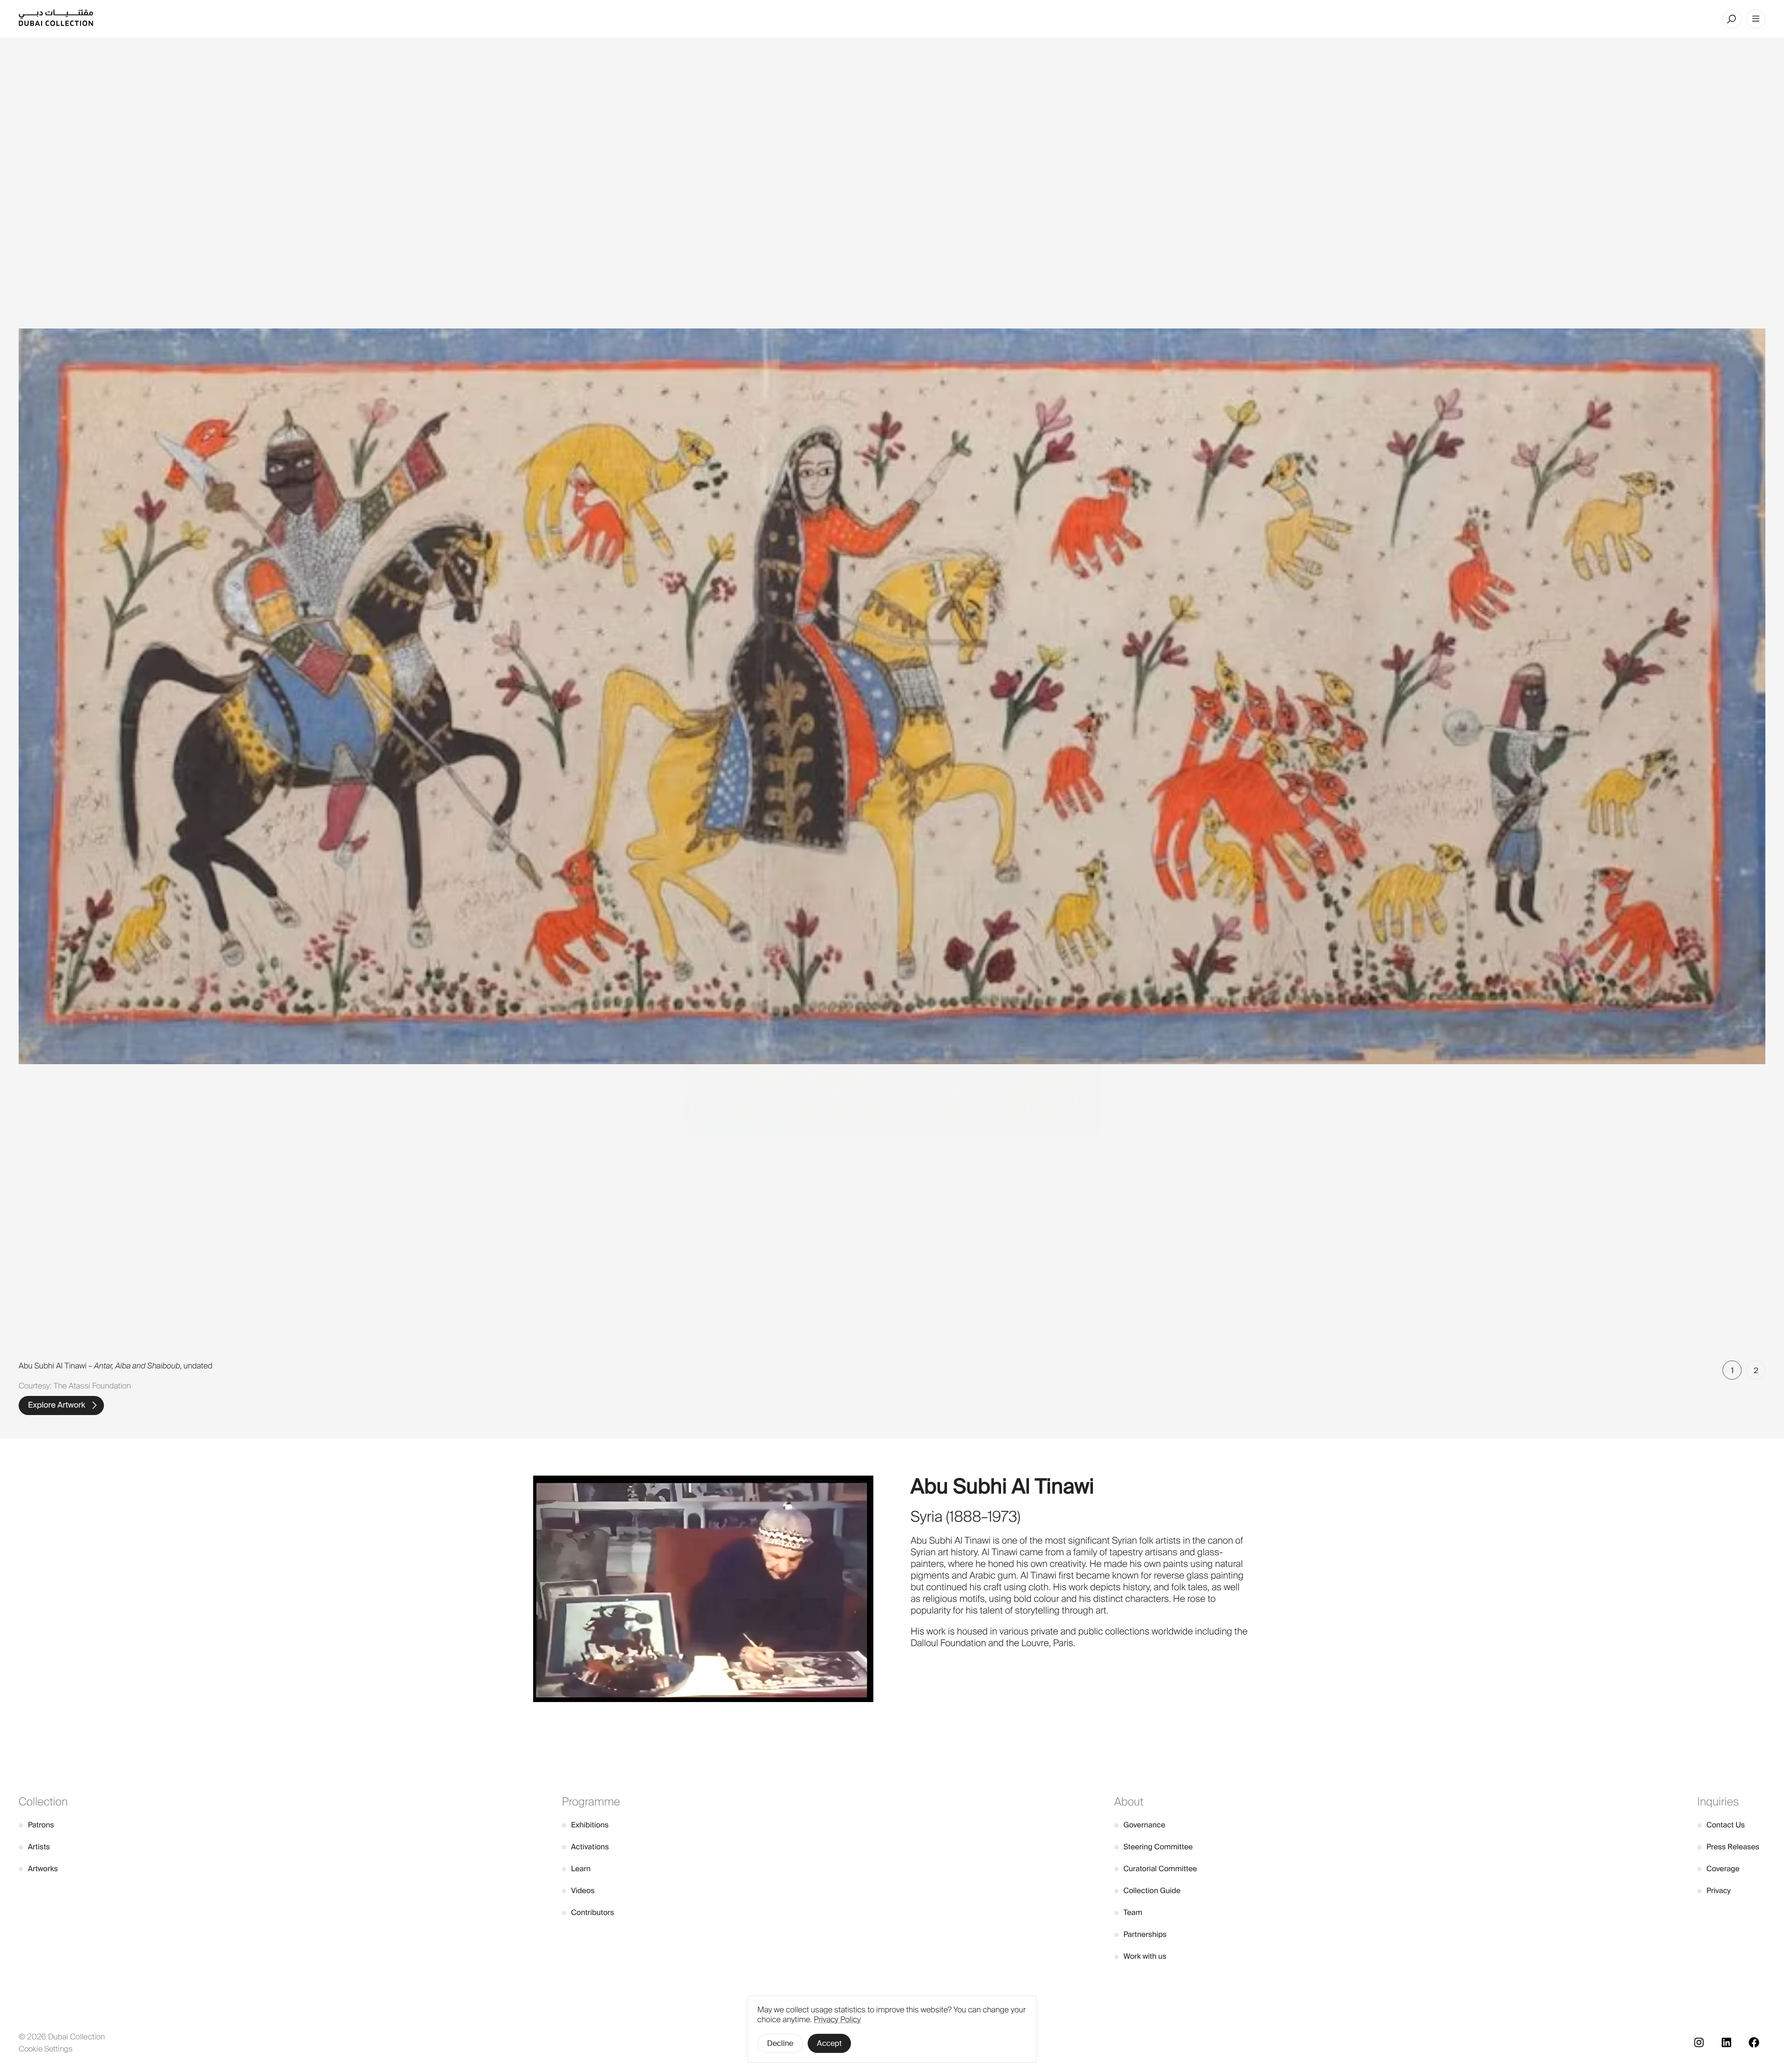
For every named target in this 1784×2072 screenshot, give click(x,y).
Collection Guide (1147, 1891)
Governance (1140, 1825)
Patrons (36, 1825)
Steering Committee (1154, 1847)
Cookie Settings (46, 2049)
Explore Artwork (57, 1405)
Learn (576, 1869)
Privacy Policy (837, 2020)
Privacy (1714, 1891)
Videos (578, 1891)
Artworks (38, 1869)
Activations (586, 1847)
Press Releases (1728, 1847)
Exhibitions (585, 1825)
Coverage (1719, 1869)
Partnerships (1141, 1934)
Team (1128, 1912)
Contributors (588, 1912)
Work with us (1140, 1956)
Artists (34, 1847)
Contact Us (1721, 1825)
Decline (780, 2043)
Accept (829, 2043)
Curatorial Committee (1156, 1869)
